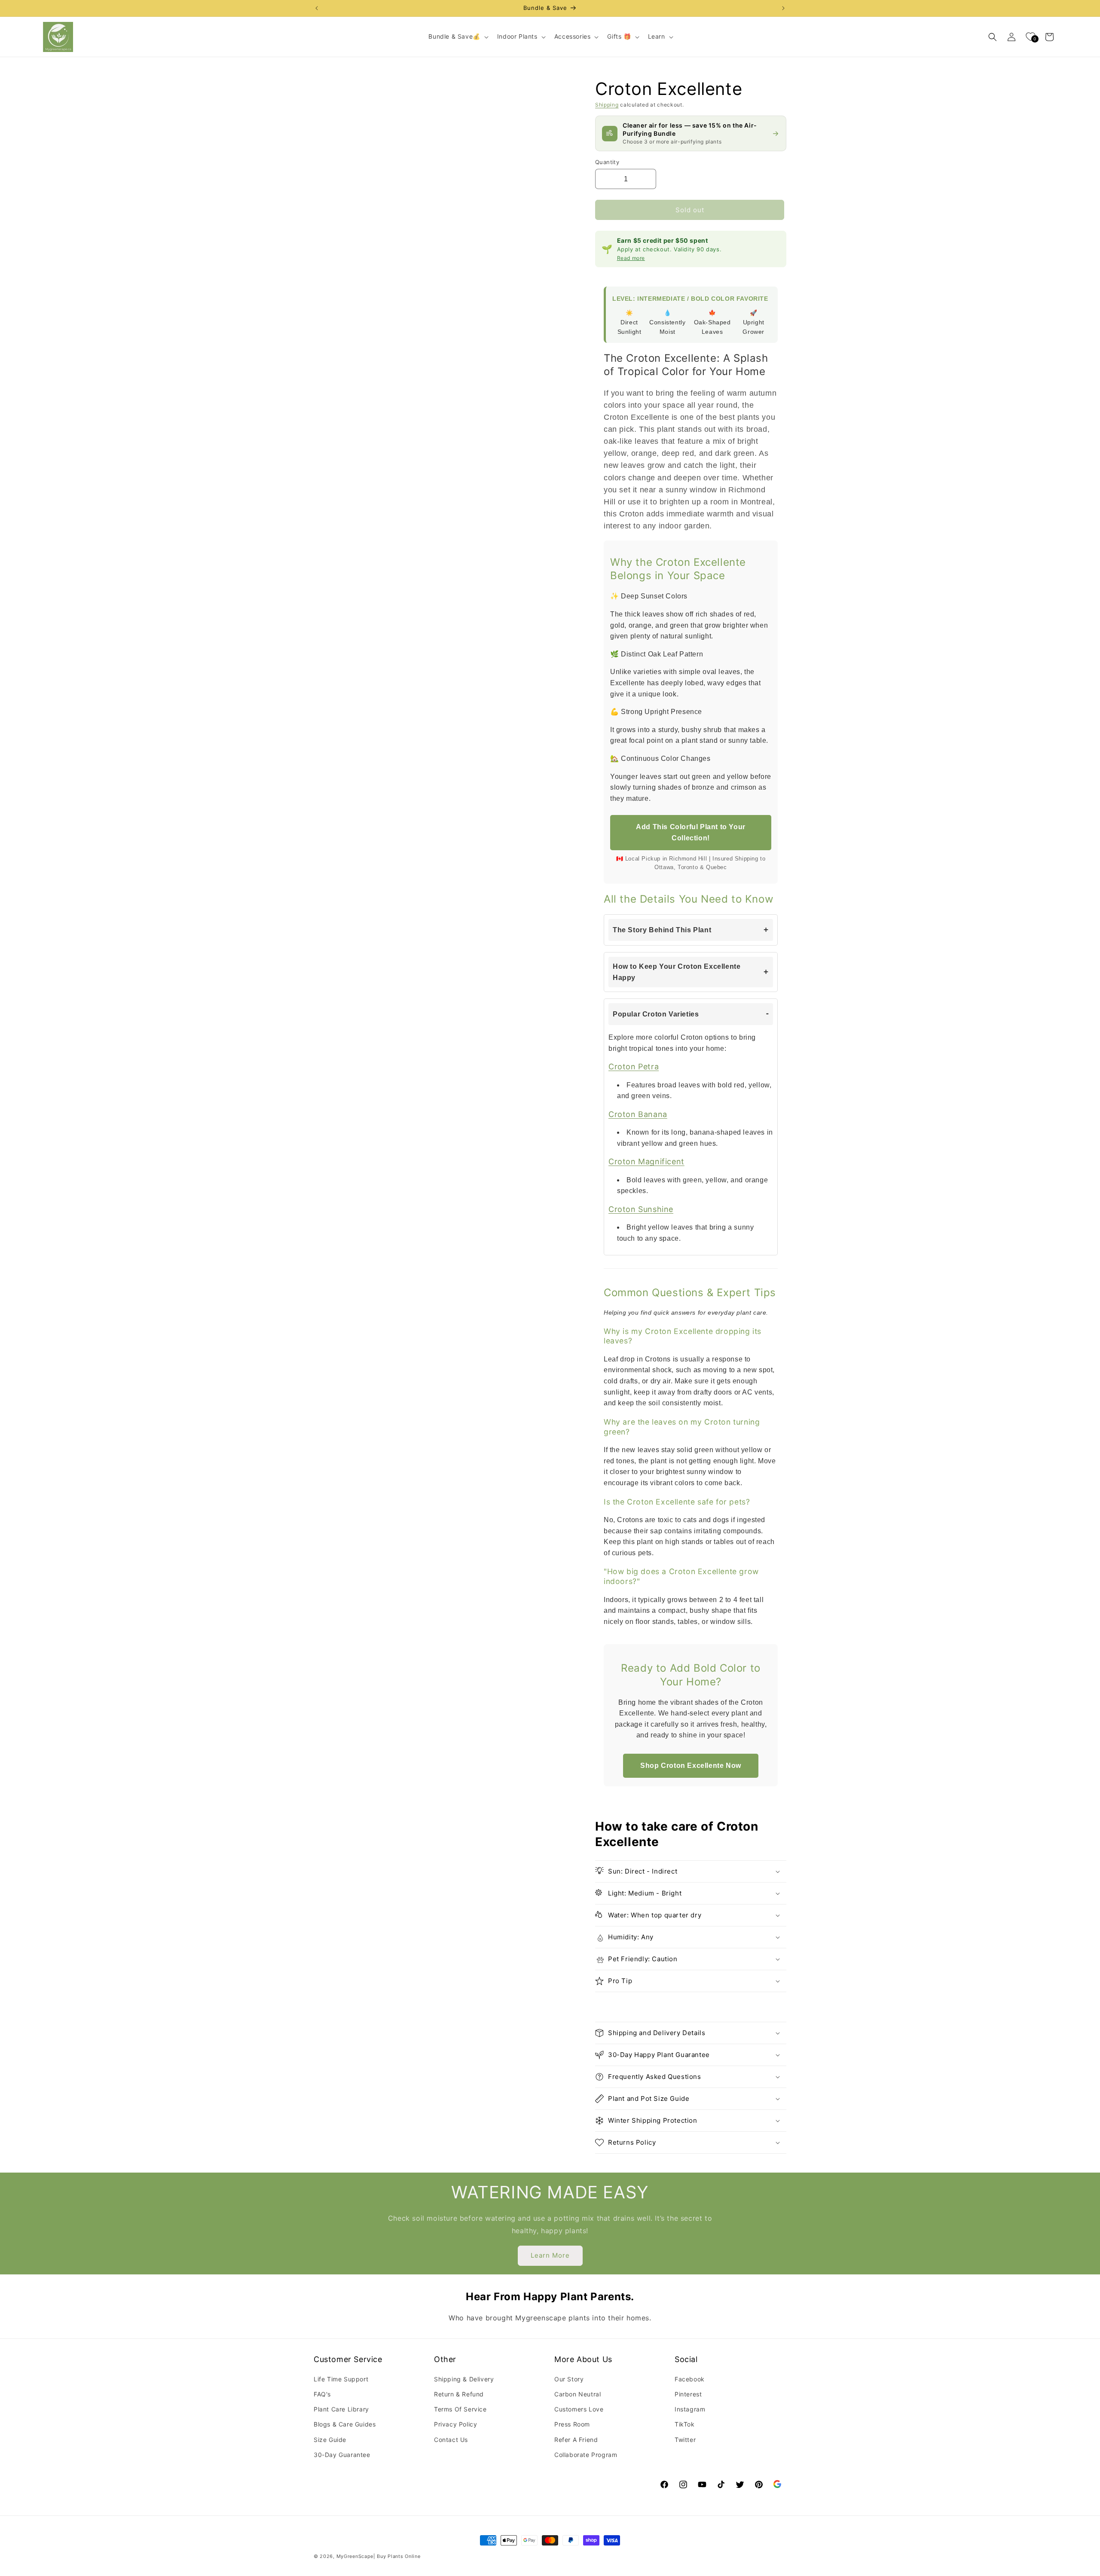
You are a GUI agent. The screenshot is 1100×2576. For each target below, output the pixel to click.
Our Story (569, 2379)
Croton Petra (634, 1067)
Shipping (607, 105)
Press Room (572, 2424)
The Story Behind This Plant (662, 930)
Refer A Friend (576, 2440)
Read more (631, 258)
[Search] (993, 37)
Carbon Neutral (577, 2394)
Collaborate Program (586, 2455)
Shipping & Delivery (464, 2379)
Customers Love (579, 2409)
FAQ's (322, 2394)
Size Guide (330, 2440)
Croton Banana (638, 1114)
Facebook (690, 2379)
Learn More (550, 2255)
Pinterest (688, 2394)
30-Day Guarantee (342, 2455)
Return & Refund (459, 2394)
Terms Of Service (460, 2409)
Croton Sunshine (641, 1209)
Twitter (685, 2440)
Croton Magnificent (646, 1161)
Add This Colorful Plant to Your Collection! (691, 832)
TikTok (685, 2424)
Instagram (690, 2409)
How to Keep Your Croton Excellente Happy (677, 972)
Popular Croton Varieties (656, 1014)
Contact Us (451, 2440)
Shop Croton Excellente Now (691, 1766)
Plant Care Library (341, 2409)
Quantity (607, 162)
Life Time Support (341, 2379)
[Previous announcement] (317, 8)
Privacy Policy (455, 2424)
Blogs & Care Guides (345, 2424)
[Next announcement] (783, 8)
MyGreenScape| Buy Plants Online (379, 2556)
